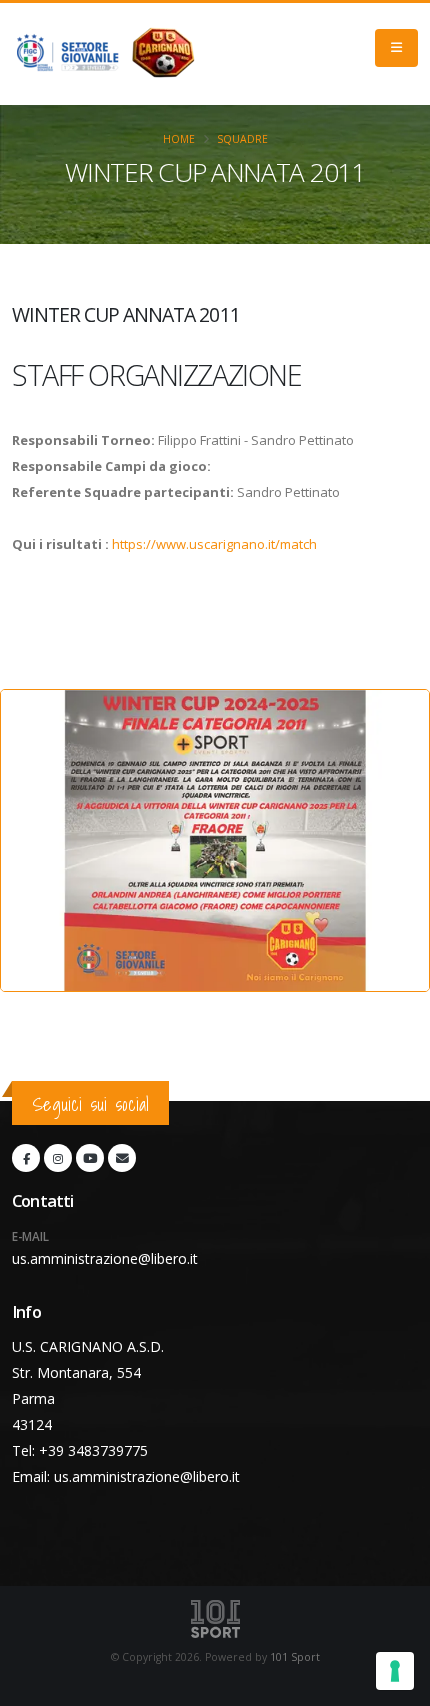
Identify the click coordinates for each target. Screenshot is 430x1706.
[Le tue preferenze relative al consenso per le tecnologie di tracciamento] (395, 1671)
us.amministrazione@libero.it (105, 1258)
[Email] (122, 1158)
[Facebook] (26, 1158)
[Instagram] (58, 1158)
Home (179, 139)
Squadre (242, 139)
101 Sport (295, 1657)
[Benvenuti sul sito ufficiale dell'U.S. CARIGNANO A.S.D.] (109, 54)
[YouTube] (90, 1158)
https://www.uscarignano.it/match (214, 544)
